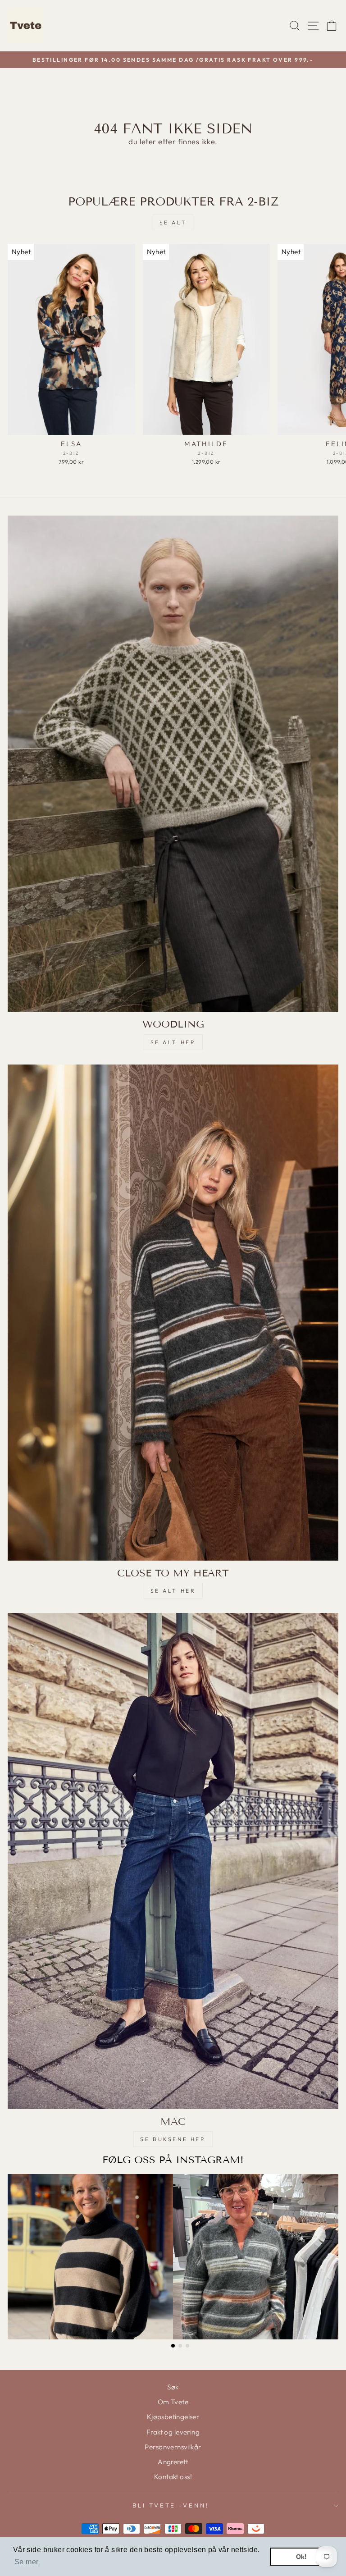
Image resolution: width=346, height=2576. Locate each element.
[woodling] (173, 764)
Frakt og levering (173, 2432)
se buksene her (173, 2139)
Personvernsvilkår (173, 2447)
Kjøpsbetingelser (173, 2417)
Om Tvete (173, 2402)
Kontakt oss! (173, 2477)
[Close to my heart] (173, 1313)
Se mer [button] (26, 2562)
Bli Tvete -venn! (171, 2505)
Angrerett (173, 2462)
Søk (173, 2387)
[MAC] (173, 1861)
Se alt (173, 222)
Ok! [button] (302, 2557)
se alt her (173, 1042)
